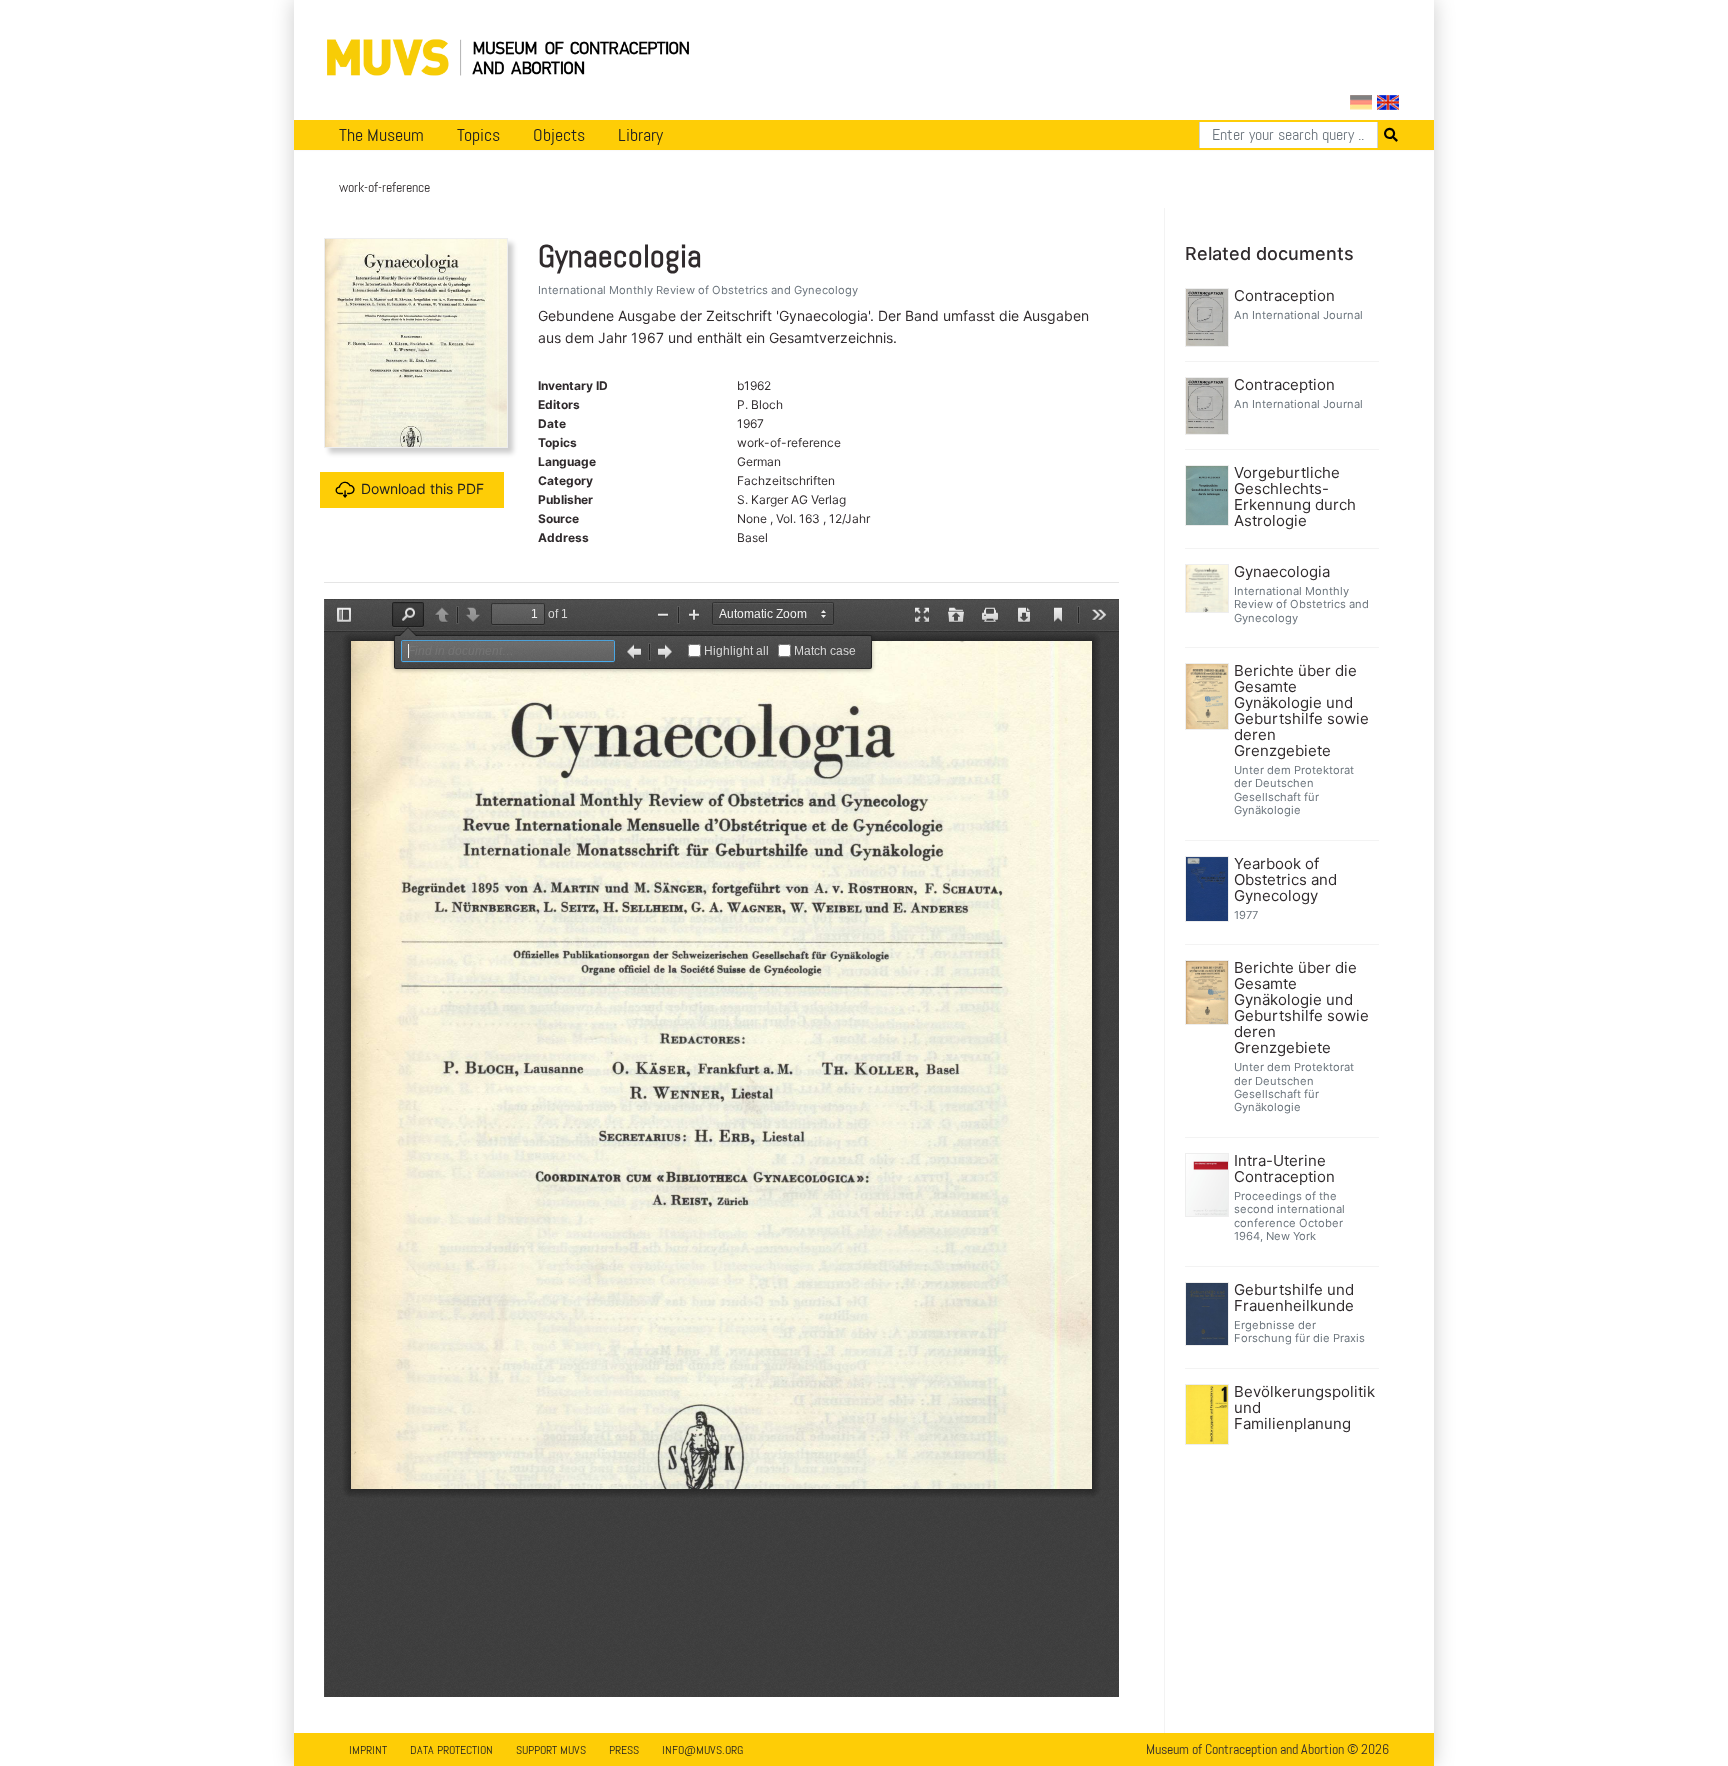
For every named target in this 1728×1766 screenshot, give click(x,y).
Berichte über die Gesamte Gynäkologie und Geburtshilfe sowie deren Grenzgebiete (1301, 711)
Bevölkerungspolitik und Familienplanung (1304, 1408)
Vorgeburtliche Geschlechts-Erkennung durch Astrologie (1295, 497)
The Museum (381, 135)
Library (640, 135)
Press (624, 1750)
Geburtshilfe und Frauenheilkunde (1294, 1298)
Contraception (1284, 296)
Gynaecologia (1282, 572)
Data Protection (451, 1750)
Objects (559, 135)
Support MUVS (551, 1750)
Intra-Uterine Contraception (1284, 1169)
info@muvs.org (702, 1750)
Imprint (368, 1750)
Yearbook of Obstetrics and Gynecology (1285, 880)
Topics (478, 135)
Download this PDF (422, 488)
